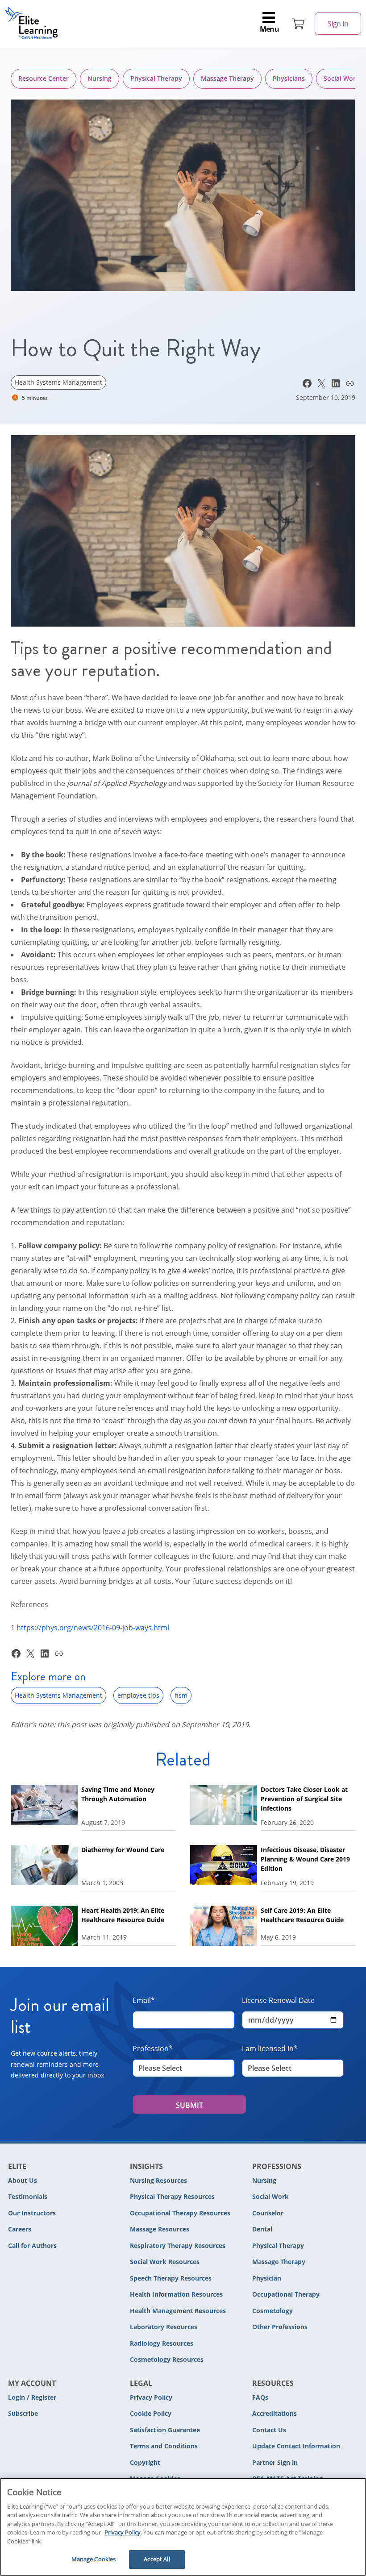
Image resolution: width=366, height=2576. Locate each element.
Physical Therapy (156, 78)
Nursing (100, 78)
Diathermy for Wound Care (123, 1850)
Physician (267, 2278)
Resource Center (44, 78)
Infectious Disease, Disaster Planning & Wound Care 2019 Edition (305, 1859)
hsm (181, 1695)
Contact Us (269, 2430)
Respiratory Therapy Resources (178, 2246)
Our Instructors (32, 2213)
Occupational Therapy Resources (180, 2213)
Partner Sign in (275, 2462)
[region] (183, 2527)
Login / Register (32, 2397)
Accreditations (274, 2413)
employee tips (138, 1695)
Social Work (270, 2196)
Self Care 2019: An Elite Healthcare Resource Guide (302, 1915)
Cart (299, 24)
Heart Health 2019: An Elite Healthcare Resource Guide (123, 1915)
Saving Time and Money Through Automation (118, 1794)
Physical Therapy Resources (172, 2196)
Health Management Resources (178, 2311)
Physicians (289, 78)
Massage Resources (160, 2229)
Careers (20, 2229)
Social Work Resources (165, 2262)
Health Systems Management (58, 382)
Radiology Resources (162, 2343)
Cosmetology (272, 2311)
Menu (270, 29)
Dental (262, 2229)
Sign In (338, 24)
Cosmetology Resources (167, 2359)
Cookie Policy (151, 2413)
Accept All (157, 2559)
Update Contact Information (296, 2446)
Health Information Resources (176, 2294)
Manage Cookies (94, 2559)
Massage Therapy (227, 78)
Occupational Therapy (286, 2294)
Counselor (268, 2213)
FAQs (260, 2397)
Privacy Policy (151, 2397)
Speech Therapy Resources (171, 2278)
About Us (23, 2180)
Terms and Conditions (164, 2446)
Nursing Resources (158, 2180)
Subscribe (23, 2413)
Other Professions (280, 2327)
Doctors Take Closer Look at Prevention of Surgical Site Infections (304, 1799)
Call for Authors (32, 2246)
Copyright (145, 2462)
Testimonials (28, 2196)
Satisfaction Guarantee (165, 2430)
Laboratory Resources (164, 2327)
